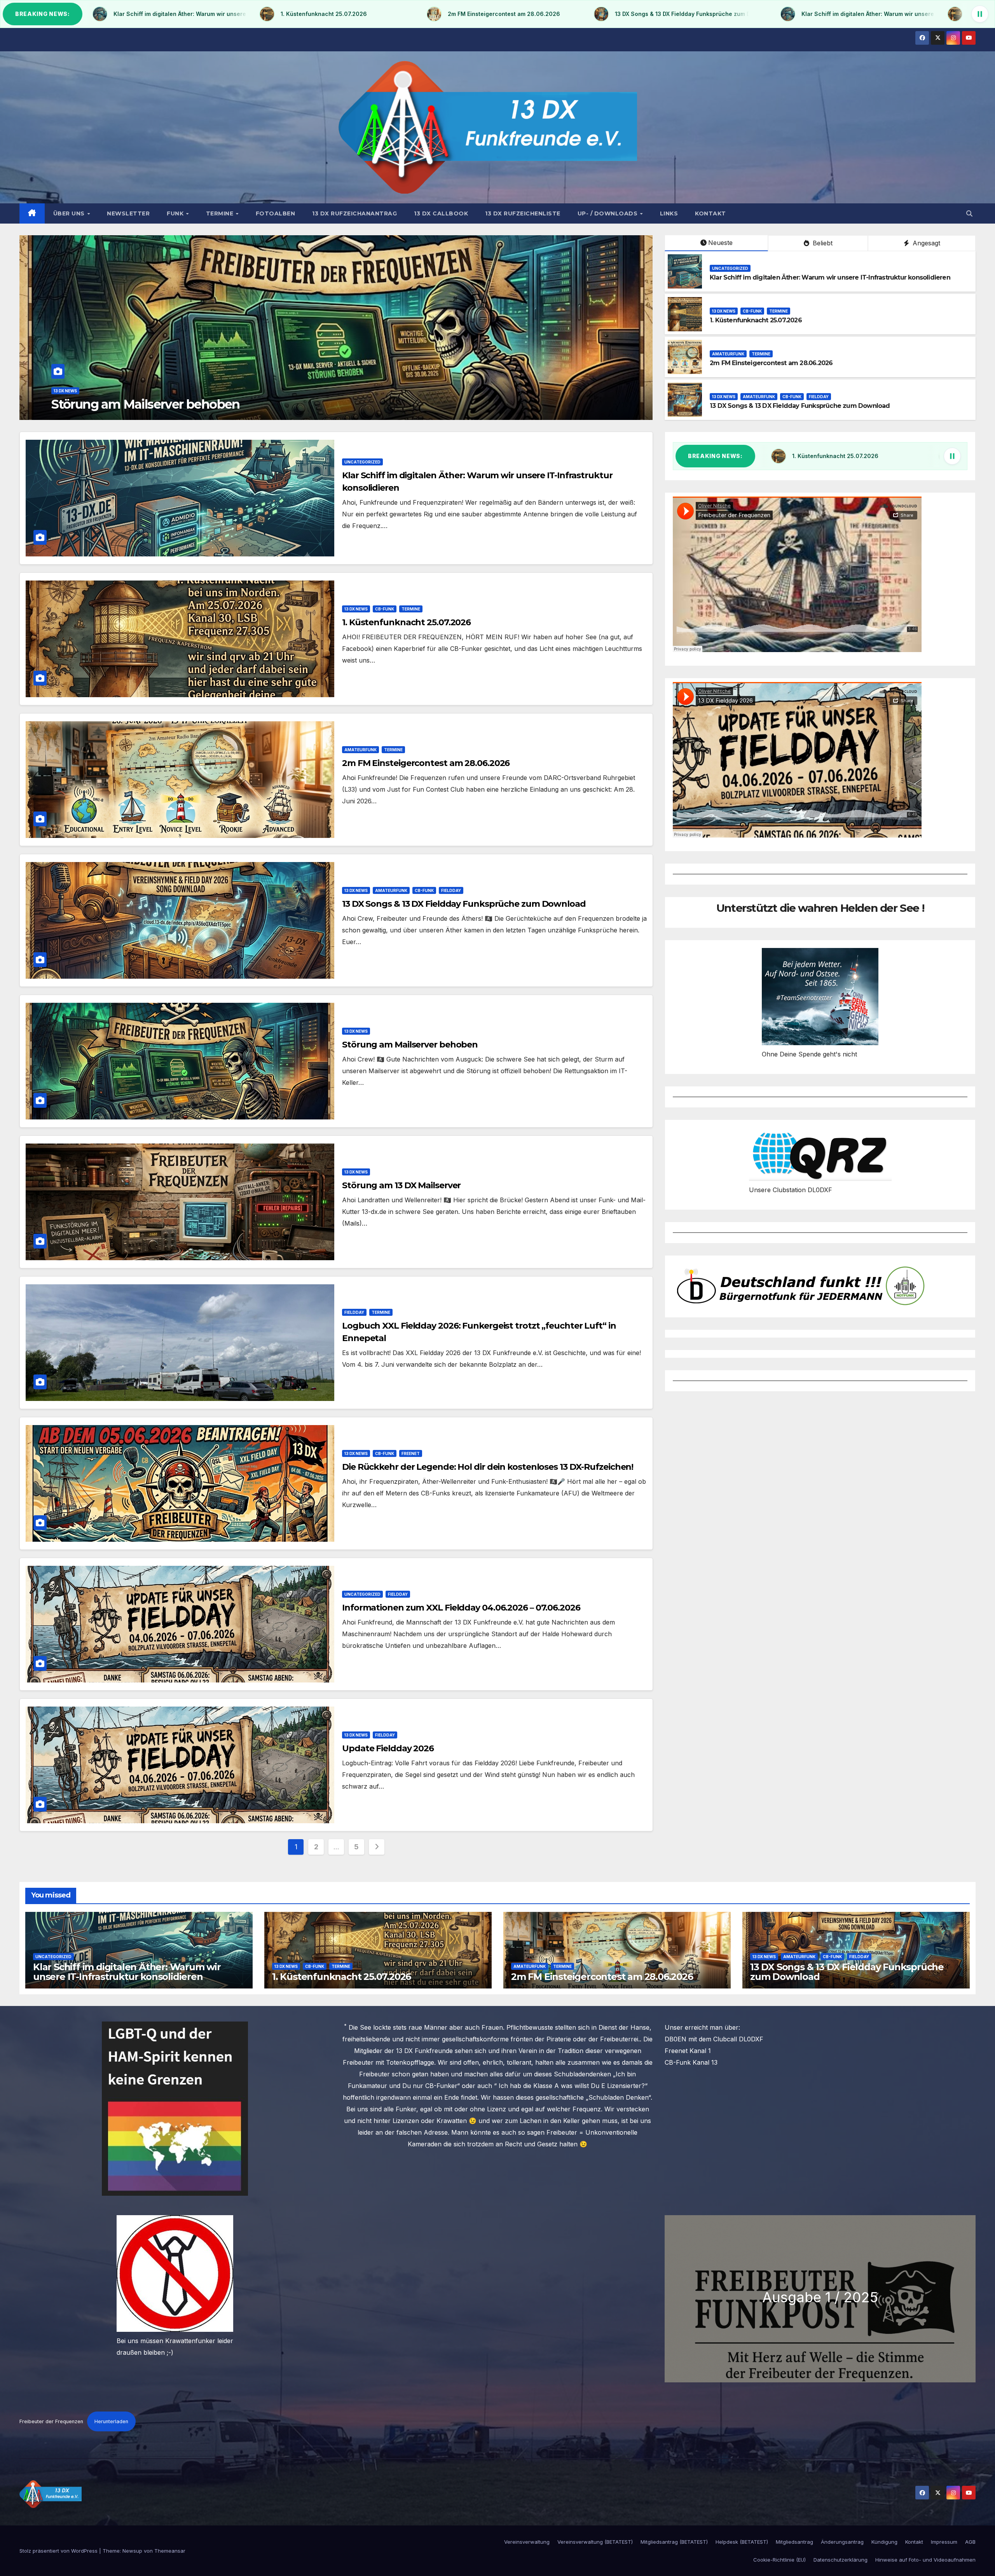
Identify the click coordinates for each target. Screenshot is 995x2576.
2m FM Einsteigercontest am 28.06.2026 (169, 404)
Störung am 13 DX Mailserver (401, 1185)
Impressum (944, 2542)
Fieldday (819, 397)
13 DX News (724, 311)
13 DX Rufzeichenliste (523, 213)
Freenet (411, 1453)
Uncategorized (730, 268)
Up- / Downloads (608, 213)
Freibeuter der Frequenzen (51, 2421)
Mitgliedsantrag (794, 2542)
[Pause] (980, 14)
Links (669, 213)
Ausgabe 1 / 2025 (820, 2297)
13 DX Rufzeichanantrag (354, 213)
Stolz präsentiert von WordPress (59, 2551)
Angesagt (925, 243)
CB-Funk (752, 311)
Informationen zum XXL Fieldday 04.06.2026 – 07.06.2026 (461, 1608)
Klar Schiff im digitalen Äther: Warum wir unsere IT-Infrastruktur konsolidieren (830, 277)
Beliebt (822, 243)
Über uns (70, 213)
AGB (970, 2542)
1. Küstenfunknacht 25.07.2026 (756, 320)
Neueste (720, 243)
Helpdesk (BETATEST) (742, 2542)
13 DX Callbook (441, 213)
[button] (969, 213)
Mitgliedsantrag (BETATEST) (674, 2542)
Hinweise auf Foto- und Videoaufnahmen (925, 2560)
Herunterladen (111, 2421)
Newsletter (128, 213)
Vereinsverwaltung (527, 2542)
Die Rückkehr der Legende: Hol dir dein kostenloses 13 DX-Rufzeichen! (488, 1467)
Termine (221, 213)
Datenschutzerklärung (841, 2560)
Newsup (132, 2551)
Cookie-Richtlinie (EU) (779, 2560)
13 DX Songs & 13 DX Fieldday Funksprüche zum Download (800, 406)
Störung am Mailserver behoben (410, 1045)
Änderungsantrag (842, 2542)
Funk (176, 213)
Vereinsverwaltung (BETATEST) (595, 2542)
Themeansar (170, 2551)
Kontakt (710, 213)
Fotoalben (276, 213)
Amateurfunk (70, 391)
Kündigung (884, 2542)
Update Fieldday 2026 (388, 1748)
